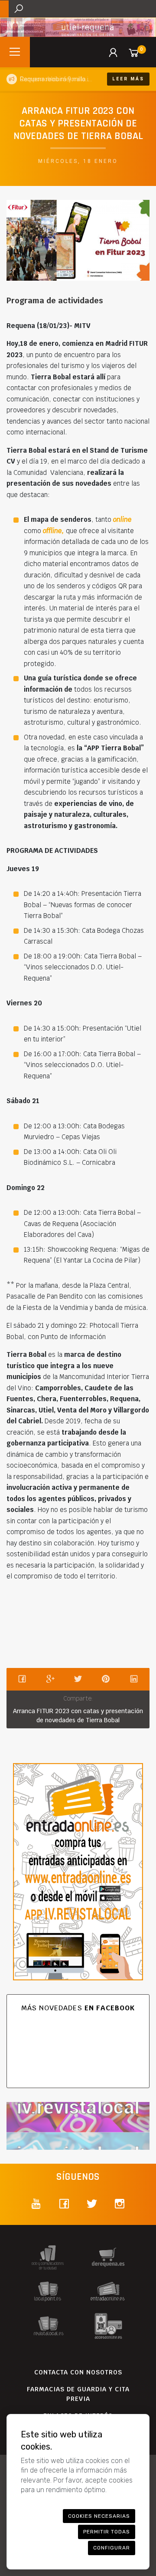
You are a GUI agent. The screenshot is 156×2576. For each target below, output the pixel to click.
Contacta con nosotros (78, 2372)
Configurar (112, 2548)
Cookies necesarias (99, 2516)
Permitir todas (107, 2532)
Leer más (128, 79)
